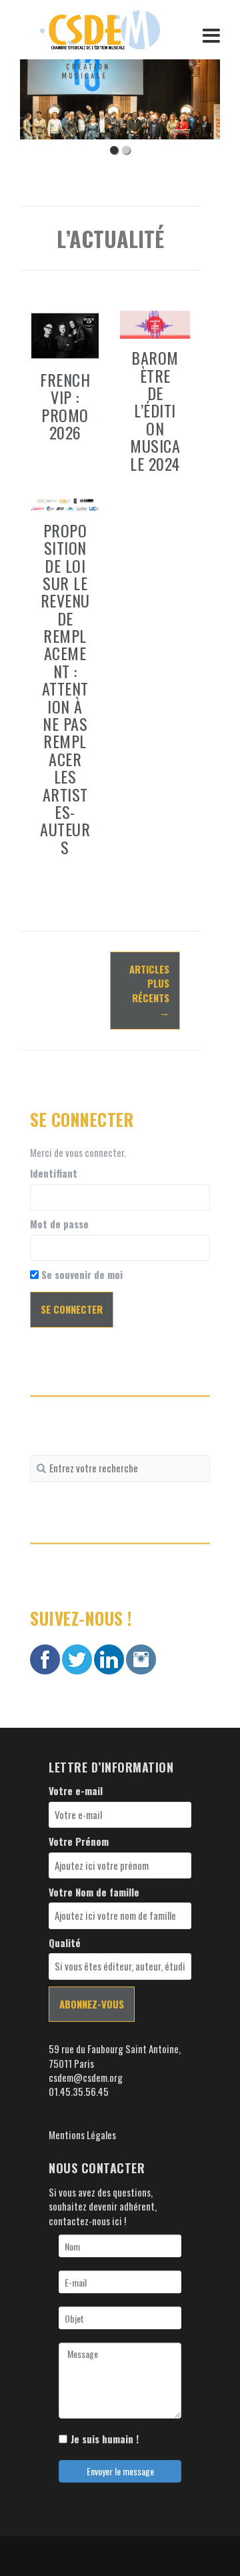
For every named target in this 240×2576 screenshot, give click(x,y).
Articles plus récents (149, 990)
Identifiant (54, 1173)
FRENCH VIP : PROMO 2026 (65, 406)
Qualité (65, 1943)
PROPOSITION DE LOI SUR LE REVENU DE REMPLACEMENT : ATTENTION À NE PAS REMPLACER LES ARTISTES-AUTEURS (65, 689)
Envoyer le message (120, 2471)
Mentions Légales (82, 2135)
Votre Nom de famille (94, 1892)
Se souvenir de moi (81, 1275)
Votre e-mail (76, 1791)
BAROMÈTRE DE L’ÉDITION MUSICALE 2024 (155, 410)
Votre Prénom (79, 1841)
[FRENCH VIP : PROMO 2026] (65, 334)
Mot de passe (59, 1224)
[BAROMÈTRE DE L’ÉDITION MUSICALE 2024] (155, 323)
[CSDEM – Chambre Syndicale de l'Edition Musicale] (100, 28)
